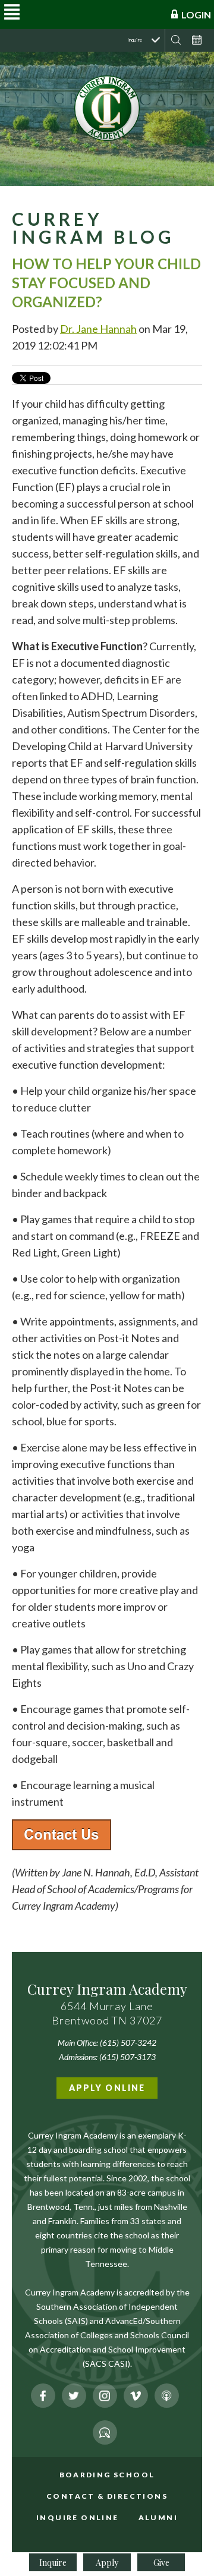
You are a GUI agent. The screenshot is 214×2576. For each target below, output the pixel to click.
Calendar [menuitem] (196, 40)
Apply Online (107, 2088)
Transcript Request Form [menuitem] (115, 2485)
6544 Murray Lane (107, 2006)
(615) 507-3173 (128, 2057)
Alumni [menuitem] (158, 2517)
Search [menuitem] (176, 40)
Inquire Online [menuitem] (78, 2517)
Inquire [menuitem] (135, 40)
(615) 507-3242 (128, 2043)
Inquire (53, 2563)
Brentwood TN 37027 (107, 2020)
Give (161, 2563)
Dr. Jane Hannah (98, 329)
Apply (107, 2563)
